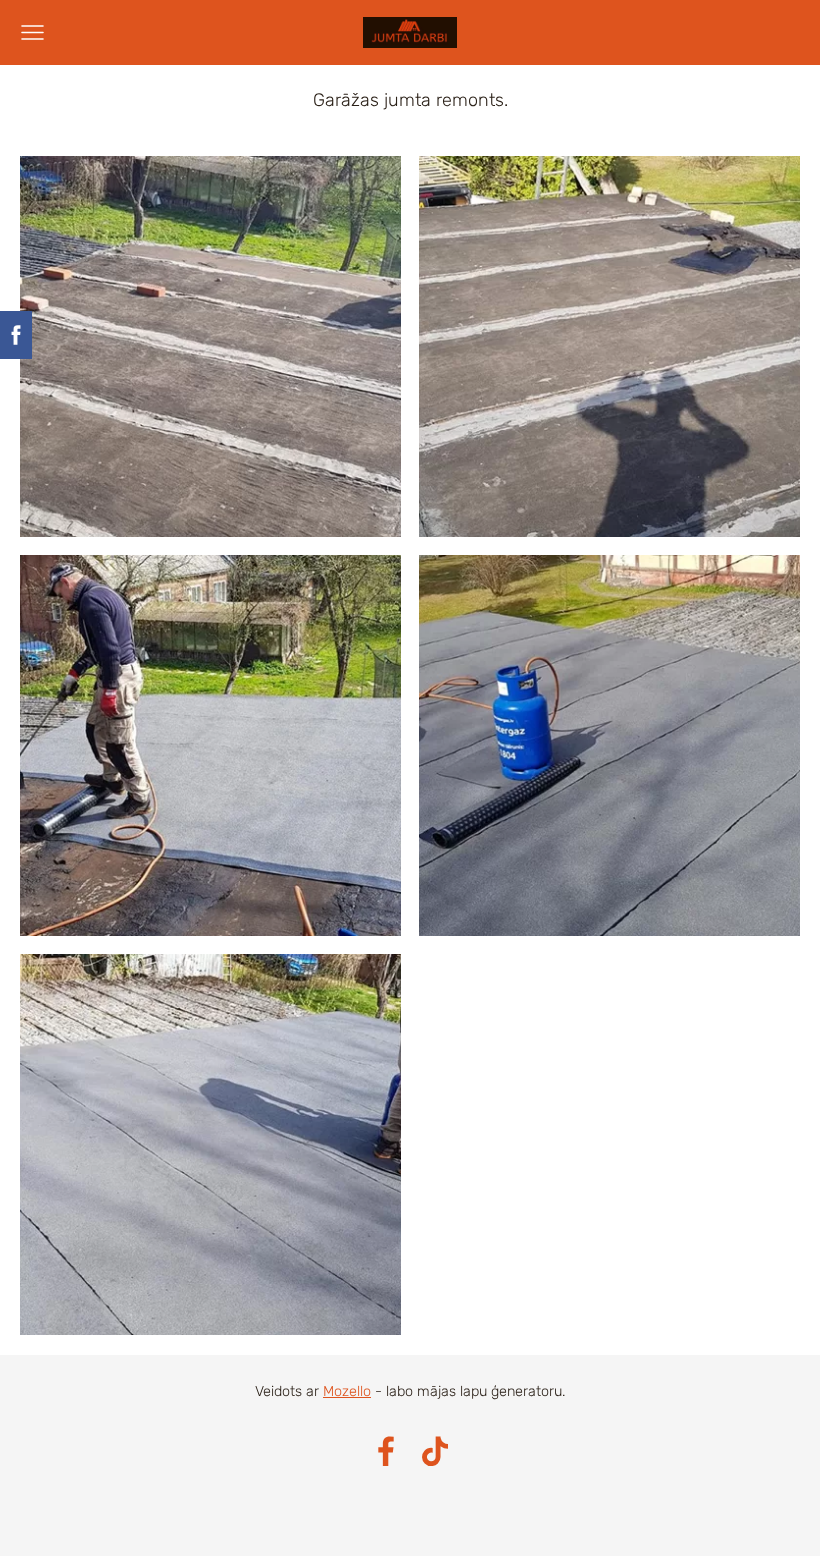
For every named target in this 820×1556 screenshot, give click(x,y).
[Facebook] (386, 1451)
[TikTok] (435, 1451)
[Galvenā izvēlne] (32, 32)
